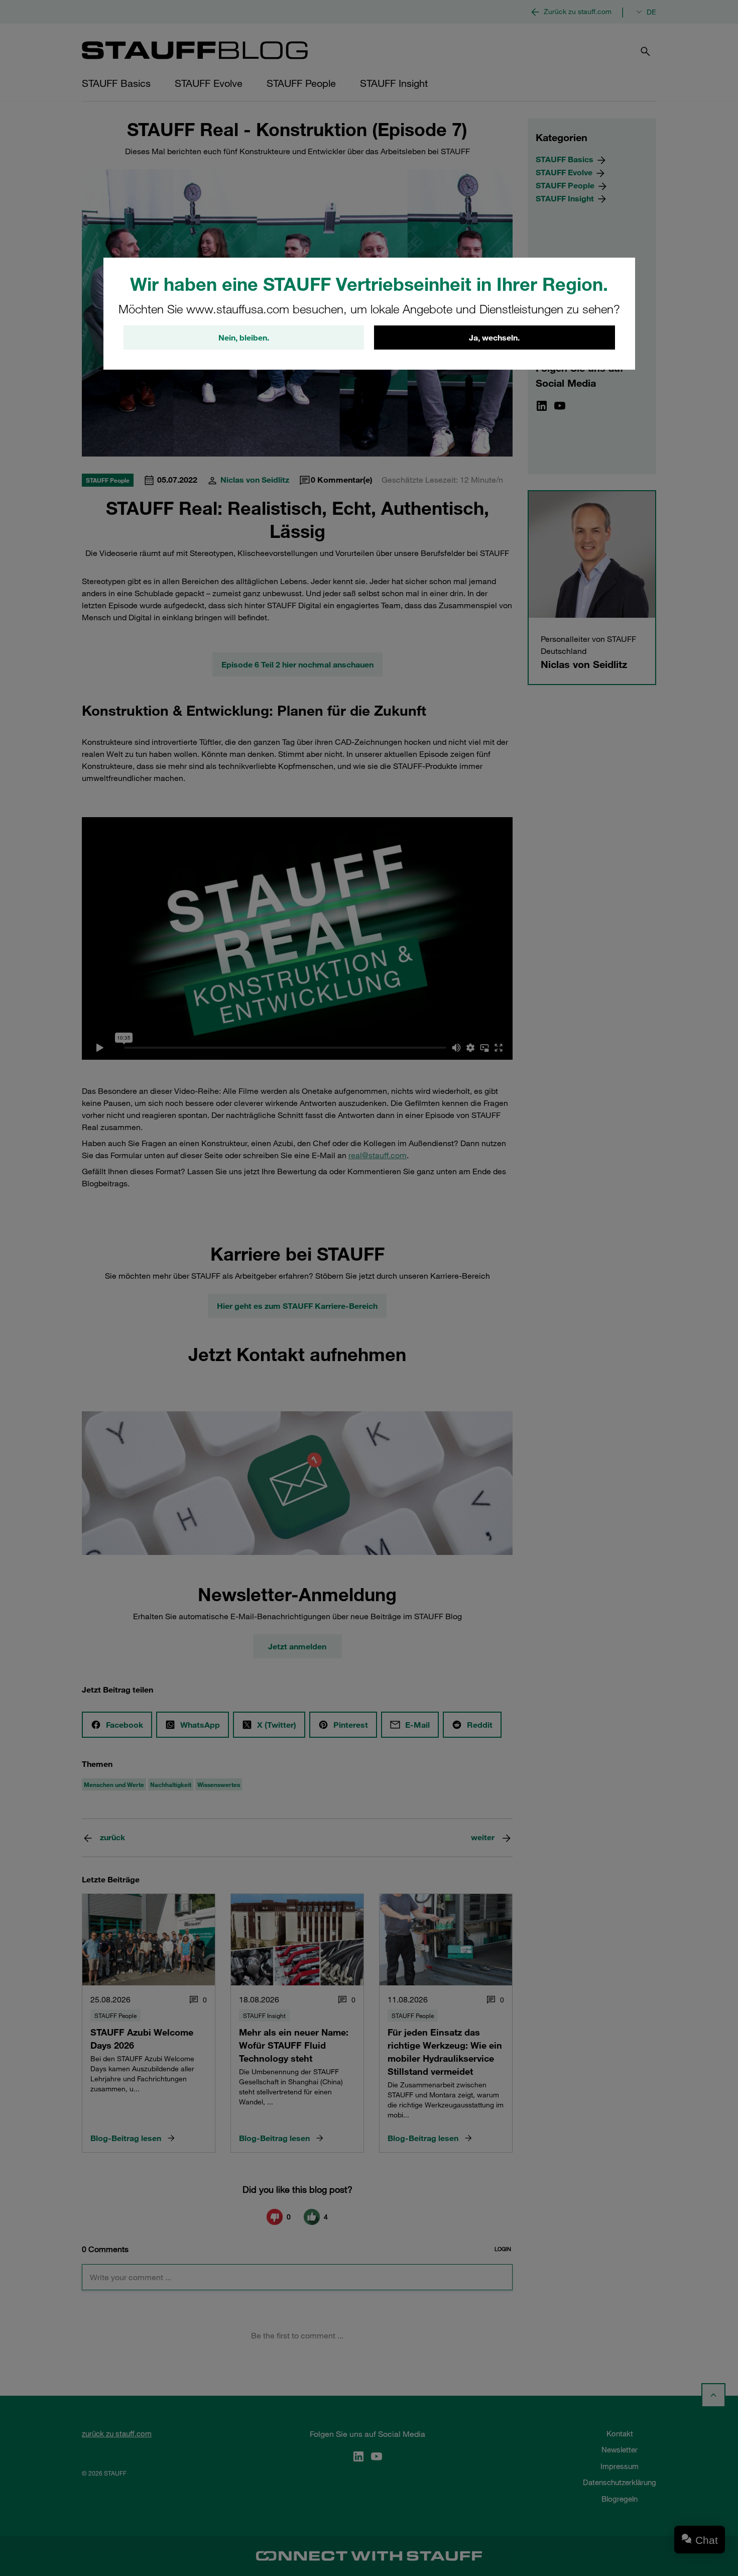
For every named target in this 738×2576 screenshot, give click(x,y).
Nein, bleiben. (244, 338)
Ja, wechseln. (494, 338)
